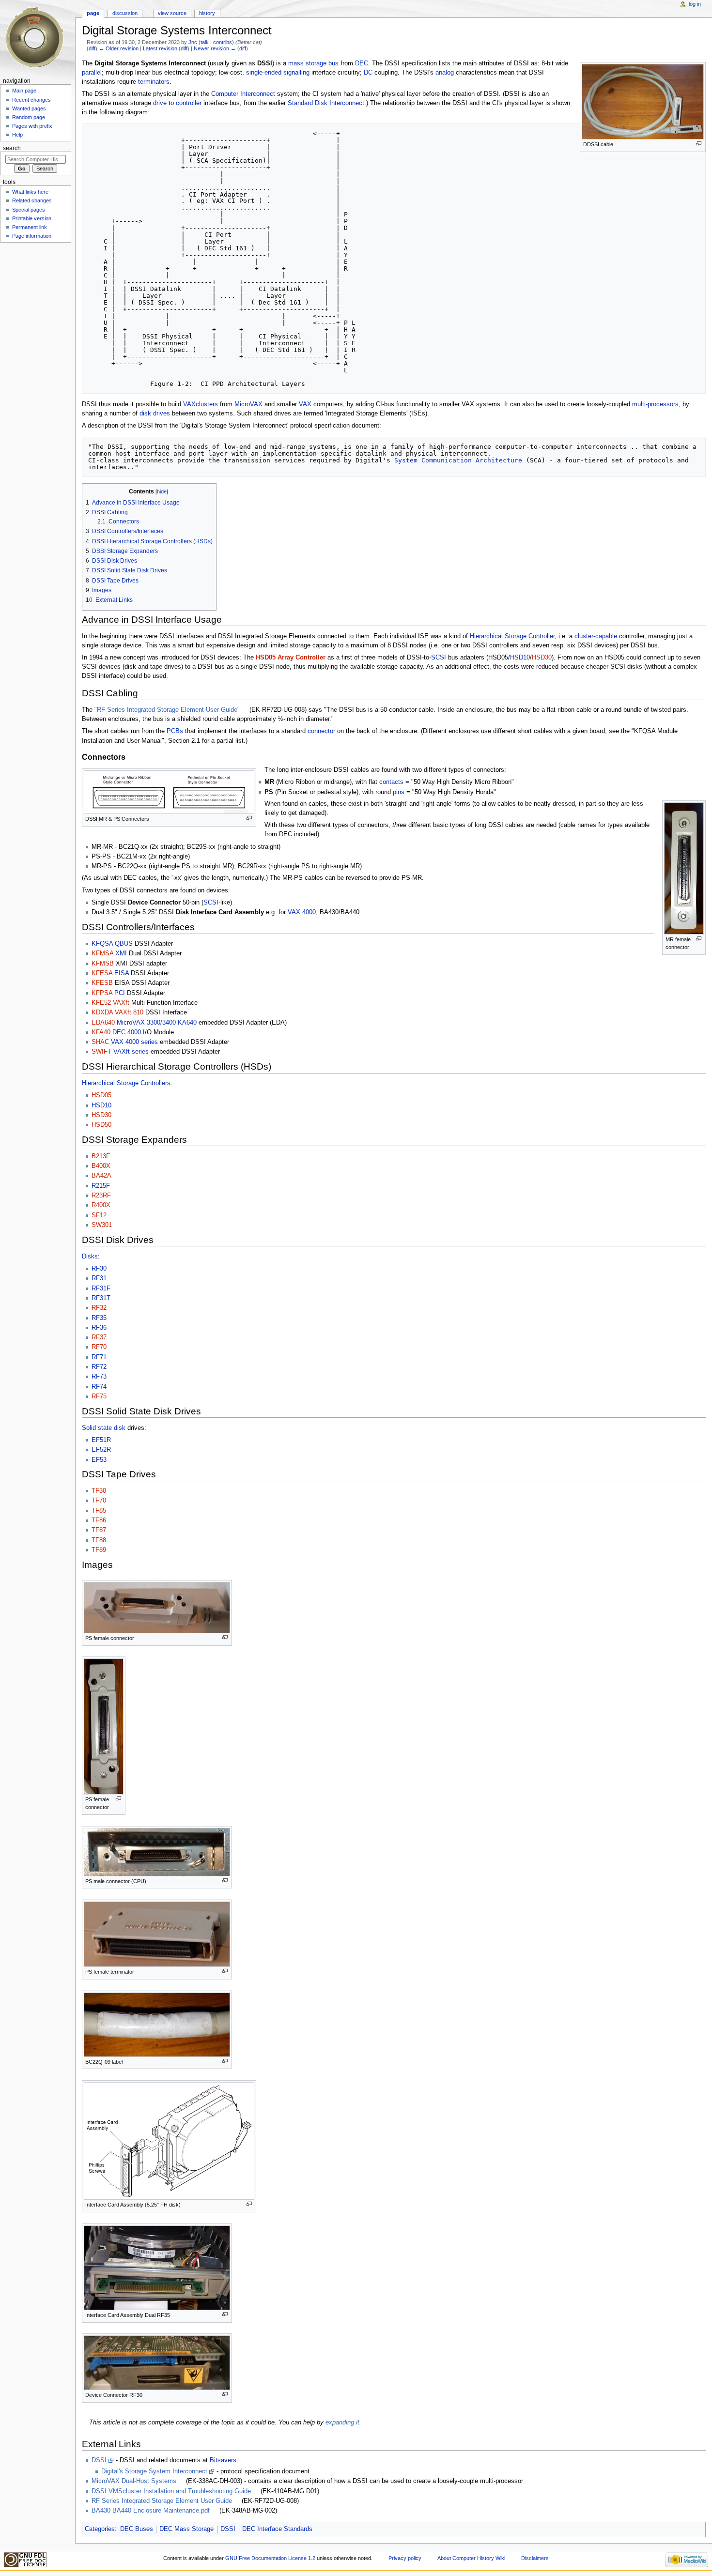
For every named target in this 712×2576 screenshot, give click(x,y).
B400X (101, 1166)
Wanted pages (29, 108)
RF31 (99, 1278)
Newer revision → (215, 48)
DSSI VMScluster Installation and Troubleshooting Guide (171, 2491)
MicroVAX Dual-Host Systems (134, 2481)
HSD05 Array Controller (291, 658)
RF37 (99, 1337)
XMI (121, 953)
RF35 (99, 1318)
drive (160, 103)
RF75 (99, 1396)
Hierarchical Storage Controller (512, 636)
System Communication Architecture (458, 460)
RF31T (101, 1298)
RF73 (99, 1377)
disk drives (155, 414)
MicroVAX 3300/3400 (146, 1023)
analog (445, 73)
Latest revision (160, 48)
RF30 (99, 1269)
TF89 (99, 1550)
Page (93, 13)
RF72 (99, 1367)
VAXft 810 (129, 1012)
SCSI (439, 658)
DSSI (99, 2460)
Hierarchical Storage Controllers (126, 1083)
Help (17, 135)
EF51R (101, 1440)
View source (172, 13)
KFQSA (102, 944)
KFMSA (102, 953)
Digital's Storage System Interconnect (154, 2471)
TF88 (99, 1540)
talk (205, 42)
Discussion (125, 13)
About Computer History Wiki (471, 2558)
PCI (120, 993)
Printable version (32, 218)
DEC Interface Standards (277, 2529)
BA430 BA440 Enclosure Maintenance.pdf (151, 2511)
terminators (154, 82)
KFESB (102, 983)
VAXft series (131, 1052)
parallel (92, 73)
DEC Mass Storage (186, 2529)
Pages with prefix (32, 126)
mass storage (307, 63)
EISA (122, 973)
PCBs (175, 731)
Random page (29, 117)
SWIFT (101, 1052)
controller (189, 103)
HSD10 (520, 658)
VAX (305, 404)
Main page (24, 91)
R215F (101, 1186)
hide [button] (162, 491)
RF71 (99, 1357)
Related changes (32, 200)
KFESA (102, 973)
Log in (695, 4)
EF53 (99, 1460)
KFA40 (101, 1032)
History (207, 13)
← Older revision (119, 48)
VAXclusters (201, 404)
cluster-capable (596, 636)
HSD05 (101, 1095)
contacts (391, 782)
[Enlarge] (699, 144)
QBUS (124, 944)
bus (333, 63)
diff (92, 48)
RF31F (101, 1288)
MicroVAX (248, 404)
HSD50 (101, 1125)
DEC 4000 (127, 1032)
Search (12, 148)
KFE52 (101, 1003)
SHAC (100, 1042)
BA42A (101, 1176)
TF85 (99, 1511)
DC (368, 73)
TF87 (99, 1530)
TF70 (99, 1501)
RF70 (99, 1347)
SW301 (102, 1225)
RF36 (99, 1328)
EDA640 (103, 1023)
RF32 (99, 1308)
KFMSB (103, 964)
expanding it (342, 2423)
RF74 (99, 1387)
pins (399, 792)
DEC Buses (137, 2529)
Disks (90, 1257)
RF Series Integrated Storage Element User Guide (162, 2501)
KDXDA (102, 1012)
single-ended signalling (278, 73)
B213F (101, 1156)
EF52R (101, 1450)
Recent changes (31, 100)
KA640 (187, 1023)
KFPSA (102, 993)
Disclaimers (535, 2558)
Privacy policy (405, 2558)
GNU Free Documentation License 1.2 (270, 2558)
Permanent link (30, 227)
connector (321, 731)
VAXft (121, 1003)
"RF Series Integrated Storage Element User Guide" (167, 710)
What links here (30, 192)
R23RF (101, 1196)
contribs (223, 42)
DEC (362, 63)
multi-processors (655, 404)
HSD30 (542, 658)
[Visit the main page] (38, 38)
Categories (100, 2529)
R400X (101, 1205)
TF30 (99, 1491)
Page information (32, 236)
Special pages (29, 210)
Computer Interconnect (243, 94)
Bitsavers (223, 2460)
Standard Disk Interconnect (326, 103)
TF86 (99, 1520)
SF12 (99, 1215)
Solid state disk (104, 1428)
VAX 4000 (302, 912)
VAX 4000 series (134, 1042)
